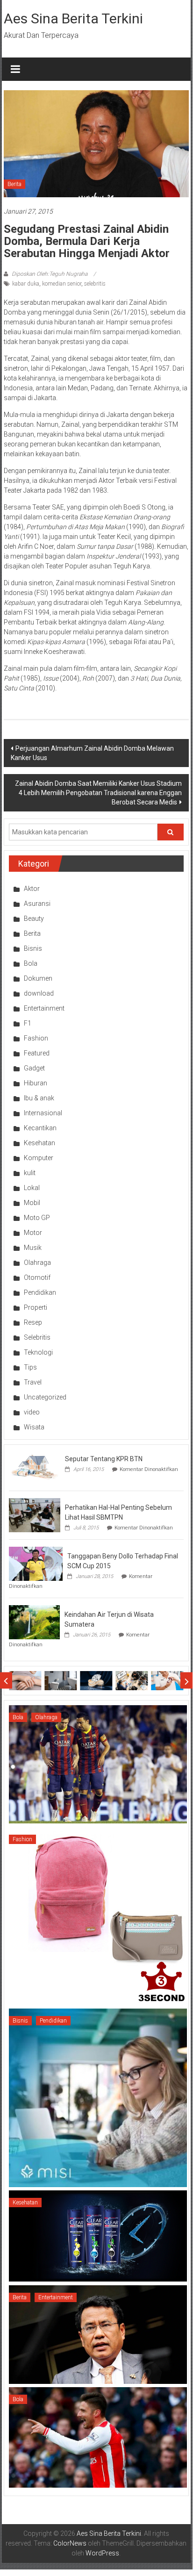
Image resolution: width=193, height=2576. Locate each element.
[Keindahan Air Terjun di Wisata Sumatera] (34, 1622)
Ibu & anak (39, 1098)
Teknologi (38, 1352)
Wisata (34, 1427)
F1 (28, 1023)
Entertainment (44, 1008)
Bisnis (33, 948)
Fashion (36, 1038)
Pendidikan (40, 1292)
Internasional (43, 1113)
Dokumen (38, 978)
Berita (14, 184)
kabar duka (26, 284)
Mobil (32, 1203)
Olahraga (37, 1263)
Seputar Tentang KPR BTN (104, 1459)
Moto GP (37, 1218)
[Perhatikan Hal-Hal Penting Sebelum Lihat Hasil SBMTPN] (35, 1514)
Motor (33, 1233)
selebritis (95, 284)
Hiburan (36, 1083)
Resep (33, 1322)
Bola (31, 963)
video (32, 1412)
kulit (30, 1173)
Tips (30, 1367)
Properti (36, 1307)
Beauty (34, 918)
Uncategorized (45, 1397)
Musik (33, 1248)
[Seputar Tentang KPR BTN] (35, 1466)
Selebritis (37, 1337)
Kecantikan (40, 1128)
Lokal (32, 1188)
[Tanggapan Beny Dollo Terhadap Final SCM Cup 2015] (36, 1563)
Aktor (32, 889)
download (39, 993)
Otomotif (37, 1277)
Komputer (39, 1158)
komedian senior (62, 284)
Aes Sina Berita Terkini (73, 18)
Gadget (34, 1068)
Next (187, 1681)
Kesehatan (39, 1143)
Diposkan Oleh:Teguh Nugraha (50, 274)
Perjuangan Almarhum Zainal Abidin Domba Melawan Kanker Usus (92, 753)
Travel (33, 1382)
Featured (37, 1053)
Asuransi (37, 904)
